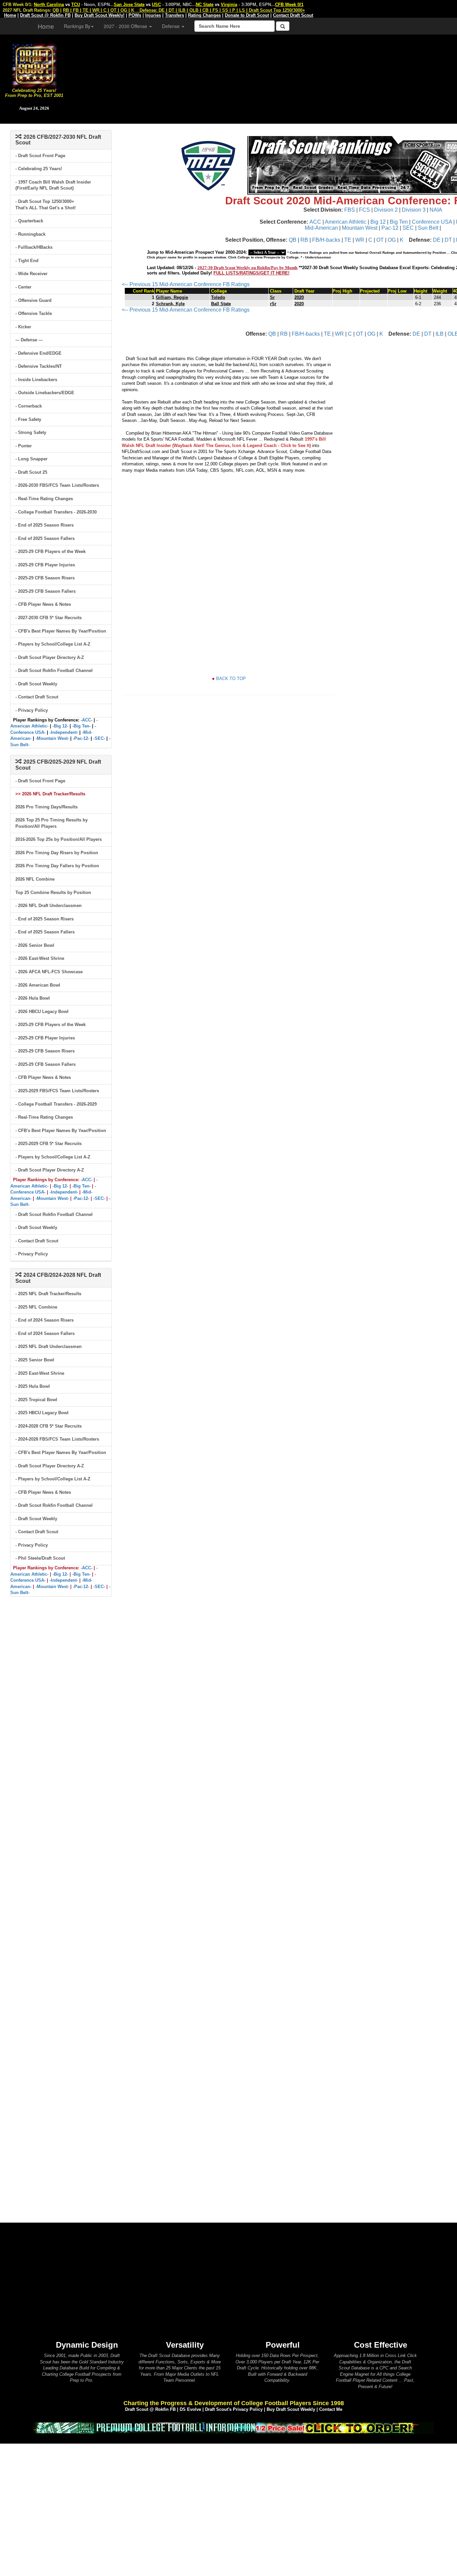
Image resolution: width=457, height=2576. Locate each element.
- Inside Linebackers (36, 380)
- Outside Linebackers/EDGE (45, 393)
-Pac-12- (81, 738)
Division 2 (386, 210)
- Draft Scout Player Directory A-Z (50, 657)
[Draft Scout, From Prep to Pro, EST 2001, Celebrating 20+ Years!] (34, 65)
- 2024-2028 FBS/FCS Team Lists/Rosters (57, 1439)
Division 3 (414, 210)
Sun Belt (428, 228)
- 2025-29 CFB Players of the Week (51, 551)
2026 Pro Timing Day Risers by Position (57, 853)
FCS (364, 210)
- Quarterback (29, 221)
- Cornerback (29, 406)
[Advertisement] (263, 77)
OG (392, 240)
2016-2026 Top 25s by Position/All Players (59, 839)
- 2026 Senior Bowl (35, 945)
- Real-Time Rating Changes (44, 499)
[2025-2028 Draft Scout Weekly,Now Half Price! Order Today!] (234, 2427)
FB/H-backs (326, 240)
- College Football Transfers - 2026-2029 (56, 1104)
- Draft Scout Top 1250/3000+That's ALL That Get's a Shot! (45, 205)
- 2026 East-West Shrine (40, 958)
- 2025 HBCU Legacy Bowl (42, 1413)
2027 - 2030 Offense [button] (126, 26)
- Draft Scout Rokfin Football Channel (54, 670)
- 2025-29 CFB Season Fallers (45, 591)
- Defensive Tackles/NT (39, 366)
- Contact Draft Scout (37, 697)
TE (348, 240)
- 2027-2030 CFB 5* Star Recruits (49, 618)
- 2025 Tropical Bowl (36, 1400)
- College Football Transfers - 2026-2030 (56, 512)
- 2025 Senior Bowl (35, 1360)
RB (304, 240)
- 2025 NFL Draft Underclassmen (49, 1347)
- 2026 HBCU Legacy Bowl (42, 1012)
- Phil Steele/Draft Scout (40, 1558)
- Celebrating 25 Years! (39, 169)
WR (360, 240)
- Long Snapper (31, 459)
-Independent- (64, 732)
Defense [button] (171, 26)
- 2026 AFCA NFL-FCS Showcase (49, 972)
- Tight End (27, 261)
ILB (440, 334)
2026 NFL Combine (35, 879)
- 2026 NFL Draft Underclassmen (49, 906)
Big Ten (399, 222)
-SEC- (99, 738)
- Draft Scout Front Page (40, 156)
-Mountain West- (52, 738)
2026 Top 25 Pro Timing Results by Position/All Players (52, 823)
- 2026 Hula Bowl (33, 998)
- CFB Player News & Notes (43, 604)
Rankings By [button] (77, 26)
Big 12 (378, 222)
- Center (23, 287)
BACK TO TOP (231, 679)
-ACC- (86, 720)
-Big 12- (60, 726)
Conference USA (432, 222)
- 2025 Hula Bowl (33, 1386)
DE (437, 240)
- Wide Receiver (31, 274)
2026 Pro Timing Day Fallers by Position (57, 866)
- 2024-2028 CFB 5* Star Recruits (49, 1426)
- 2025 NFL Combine (36, 1307)
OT (380, 240)
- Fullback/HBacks (34, 247)
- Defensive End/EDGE (38, 353)
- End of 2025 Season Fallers (45, 538)
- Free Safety (28, 419)
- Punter (24, 446)
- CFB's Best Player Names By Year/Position (61, 631)
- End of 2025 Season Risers (44, 525)
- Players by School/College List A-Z (53, 644)
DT (448, 240)
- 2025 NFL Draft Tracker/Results (48, 1294)
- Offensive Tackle (34, 313)
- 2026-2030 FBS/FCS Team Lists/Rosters (57, 485)
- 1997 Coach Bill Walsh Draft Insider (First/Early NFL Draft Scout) (53, 185)
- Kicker (23, 327)
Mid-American (321, 228)
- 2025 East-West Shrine (40, 1373)
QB (293, 240)
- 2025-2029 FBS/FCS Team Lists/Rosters (57, 1091)
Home (46, 26)
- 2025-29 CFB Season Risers (45, 578)
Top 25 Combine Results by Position (53, 892)
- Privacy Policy (32, 710)
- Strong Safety (31, 432)
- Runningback (30, 234)
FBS (350, 210)
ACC (315, 222)
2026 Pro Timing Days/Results (47, 807)
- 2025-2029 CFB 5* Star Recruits (49, 1144)
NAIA (436, 210)
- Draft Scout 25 (31, 472)
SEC (408, 228)
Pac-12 (390, 228)
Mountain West (360, 228)
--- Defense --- (29, 340)
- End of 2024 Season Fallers (45, 1333)
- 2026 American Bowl (38, 985)
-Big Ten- (81, 726)
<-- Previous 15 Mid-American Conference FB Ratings (186, 284)
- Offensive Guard (33, 300)
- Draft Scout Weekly (36, 684)
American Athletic (346, 222)
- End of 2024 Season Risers (44, 1320)
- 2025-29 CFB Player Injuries (45, 565)
